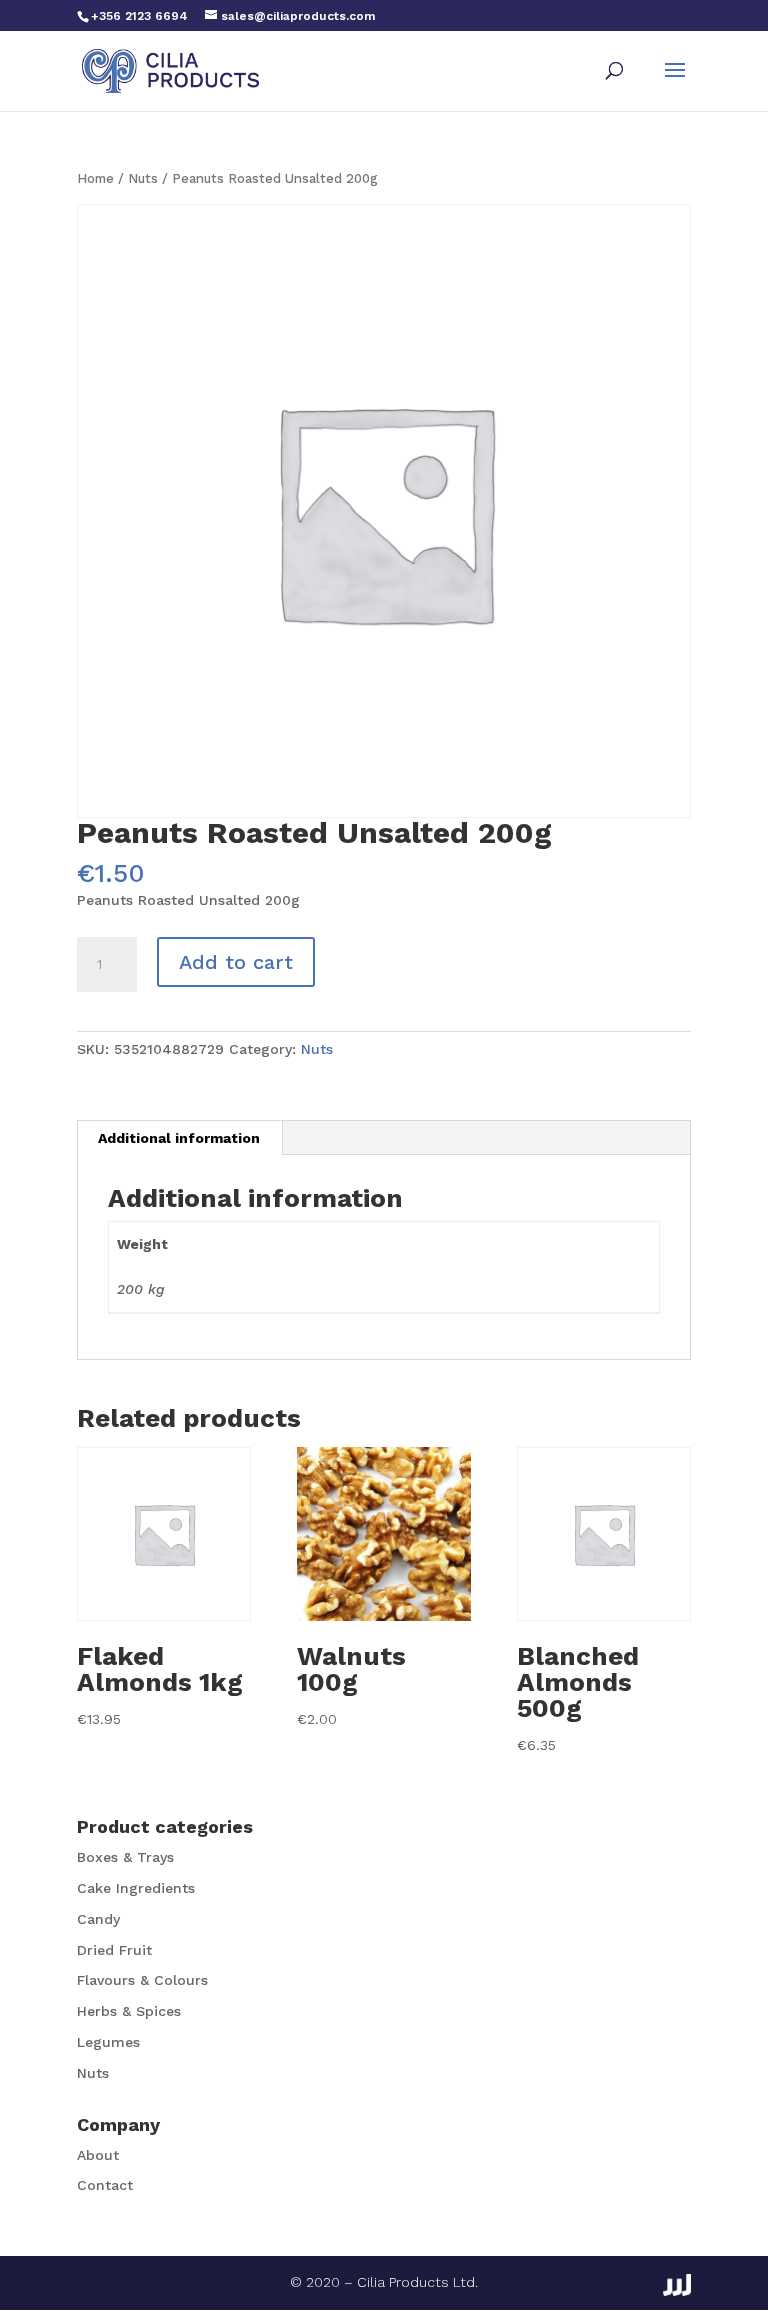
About (98, 2155)
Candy (98, 1919)
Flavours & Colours (142, 1980)
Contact (105, 2185)
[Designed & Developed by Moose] (677, 2285)
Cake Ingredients (136, 1888)
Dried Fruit (114, 1950)
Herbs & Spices (129, 2011)
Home (95, 178)
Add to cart (236, 962)
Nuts (143, 178)
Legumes (108, 2042)
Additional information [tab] (179, 1138)
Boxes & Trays (125, 1857)
